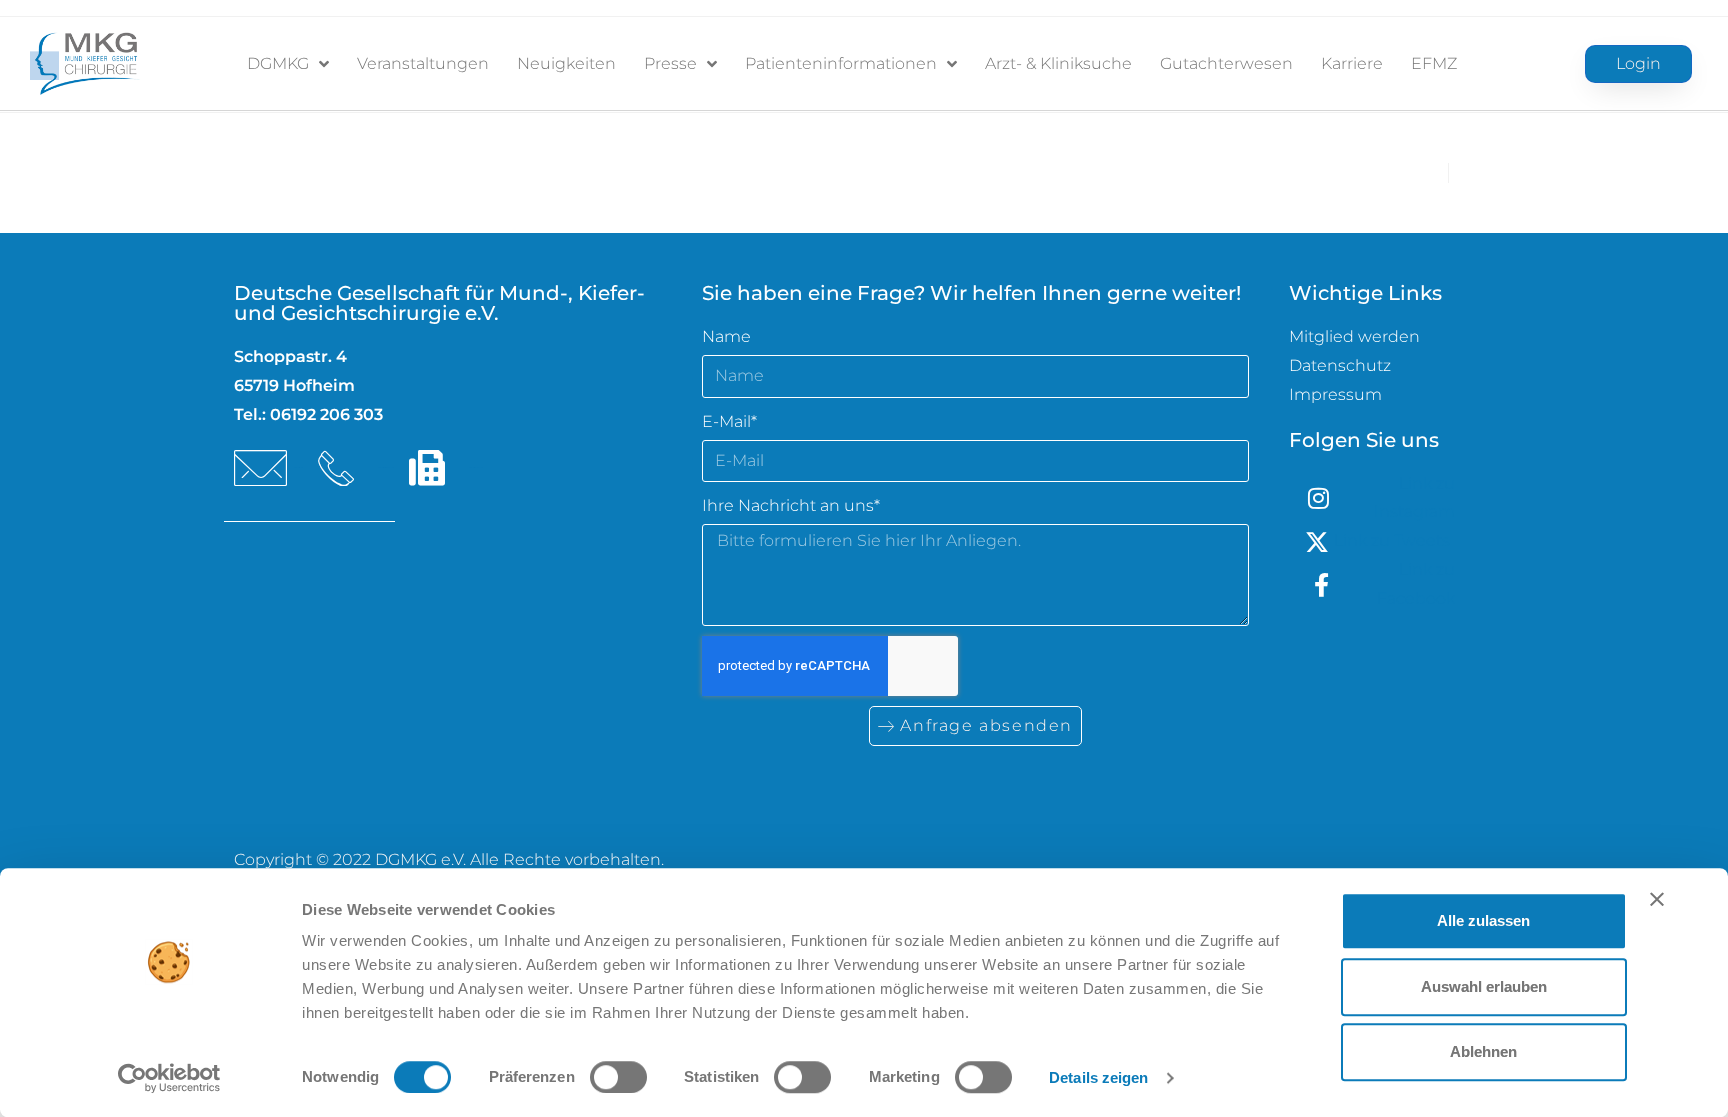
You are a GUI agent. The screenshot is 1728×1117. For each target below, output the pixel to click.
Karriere (1352, 63)
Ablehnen (1483, 1051)
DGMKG (278, 63)
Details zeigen (1098, 1077)
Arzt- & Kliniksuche (1058, 63)
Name (726, 336)
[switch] (618, 1077)
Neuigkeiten (566, 63)
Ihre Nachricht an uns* (791, 505)
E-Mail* (729, 421)
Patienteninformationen (841, 63)
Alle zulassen (1483, 920)
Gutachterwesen (1226, 63)
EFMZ (1434, 63)
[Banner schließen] (1657, 899)
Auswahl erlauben (1484, 986)
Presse (670, 63)
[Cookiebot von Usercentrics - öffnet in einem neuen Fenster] (169, 1078)
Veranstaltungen (423, 63)
